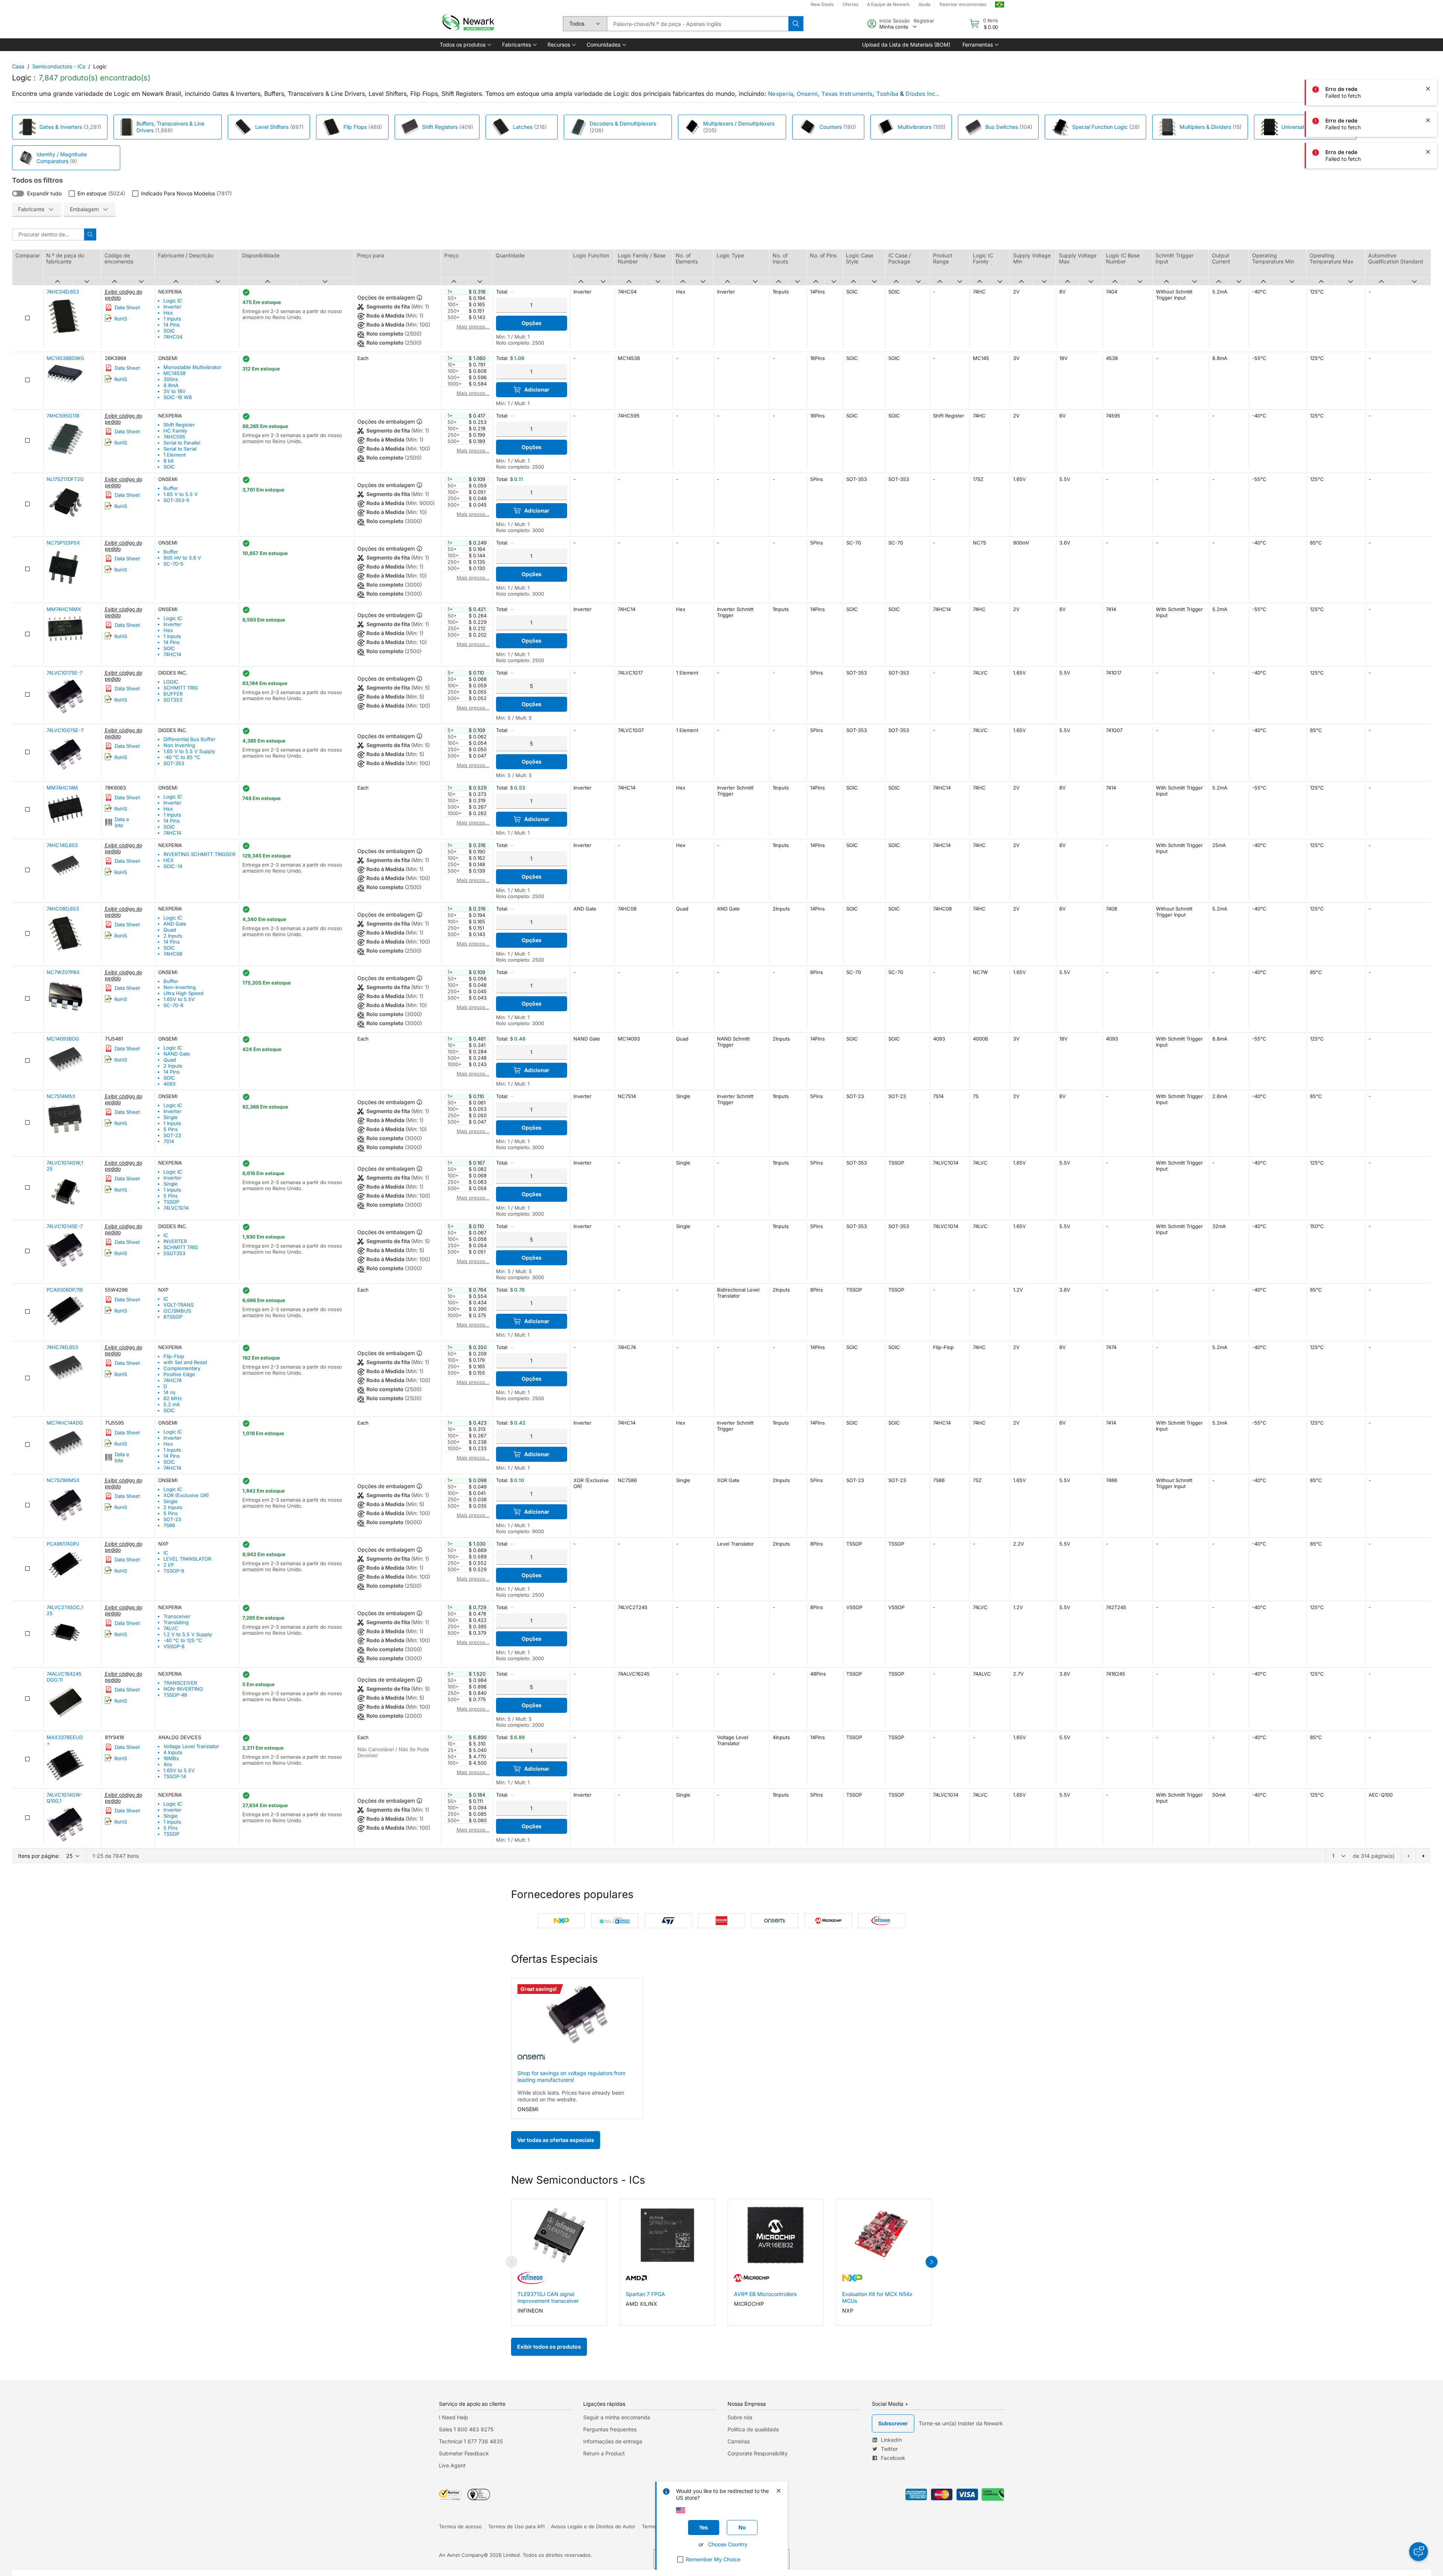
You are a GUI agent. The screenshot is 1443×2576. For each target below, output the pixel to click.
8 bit (169, 461)
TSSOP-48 (175, 1695)
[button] (465, 45)
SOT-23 (172, 1135)
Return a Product (604, 2453)
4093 (169, 1084)
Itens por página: (39, 1856)
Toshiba (887, 94)
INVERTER (175, 1241)
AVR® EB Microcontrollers (765, 2294)
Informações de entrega (613, 2441)
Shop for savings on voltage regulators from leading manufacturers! (571, 2076)
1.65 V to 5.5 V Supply (189, 751)
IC (166, 1235)
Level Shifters (272, 127)
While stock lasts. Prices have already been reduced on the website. (571, 2096)
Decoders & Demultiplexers (623, 123)
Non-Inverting (180, 987)
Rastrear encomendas (963, 4)
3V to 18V (175, 391)
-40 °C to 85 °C (182, 757)
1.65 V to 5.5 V (181, 494)
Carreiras (739, 2441)
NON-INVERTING (183, 1689)
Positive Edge (179, 1374)
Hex (168, 313)
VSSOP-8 (174, 1646)
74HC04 (173, 337)
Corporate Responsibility (758, 2453)
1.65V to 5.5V (179, 999)
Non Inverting (179, 745)
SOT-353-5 (176, 500)
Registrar (924, 21)
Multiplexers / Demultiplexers (739, 123)
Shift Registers (440, 127)
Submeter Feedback (464, 2453)
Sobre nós (740, 2417)
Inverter (172, 307)
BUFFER (173, 694)
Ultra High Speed (183, 993)
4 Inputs (173, 1752)
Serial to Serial (180, 449)
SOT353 (173, 700)
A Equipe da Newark (888, 4)
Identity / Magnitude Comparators (62, 158)
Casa (18, 66)
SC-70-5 (173, 564)
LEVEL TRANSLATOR (187, 1559)
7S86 (169, 1525)
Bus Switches (1002, 127)
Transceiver (177, 1616)
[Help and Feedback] (1419, 2552)
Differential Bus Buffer (189, 739)
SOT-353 (174, 763)
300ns (171, 379)
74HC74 (172, 1380)
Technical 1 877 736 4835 (471, 2441)
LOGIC (171, 682)
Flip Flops (355, 127)
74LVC (171, 1628)
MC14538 (175, 373)
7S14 (169, 1141)
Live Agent (452, 2465)
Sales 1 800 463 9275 (466, 2429)
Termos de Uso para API (516, 2526)
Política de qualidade (753, 2429)
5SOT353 (174, 1253)
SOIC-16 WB (178, 397)
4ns (168, 1764)
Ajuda (924, 4)
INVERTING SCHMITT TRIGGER (199, 854)
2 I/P (169, 1565)
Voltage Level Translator (191, 1746)
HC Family (175, 431)
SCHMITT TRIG (181, 688)
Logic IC (173, 301)
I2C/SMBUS (177, 1311)
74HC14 (172, 654)
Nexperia (780, 94)
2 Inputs (173, 936)
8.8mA (171, 385)
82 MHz (173, 1398)
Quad (170, 930)
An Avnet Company (461, 2555)
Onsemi (807, 94)
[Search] (796, 24)
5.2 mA (172, 1404)
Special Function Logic (1100, 127)
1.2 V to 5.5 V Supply (188, 1634)
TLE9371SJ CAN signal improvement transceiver (548, 2297)
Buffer (171, 488)
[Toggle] (18, 194)
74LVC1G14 (176, 1208)
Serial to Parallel (182, 443)
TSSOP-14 (175, 1776)
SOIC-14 (173, 866)
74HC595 (174, 437)
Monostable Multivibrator (192, 367)
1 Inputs (172, 319)
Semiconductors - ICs (59, 66)
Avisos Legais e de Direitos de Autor (593, 2526)
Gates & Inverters (61, 127)
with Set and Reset (185, 1362)
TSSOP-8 (174, 1571)
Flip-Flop (174, 1356)
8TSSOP (173, 1317)
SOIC (169, 331)
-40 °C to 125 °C (183, 1640)
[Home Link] (467, 24)
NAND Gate (177, 1054)
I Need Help (454, 2417)
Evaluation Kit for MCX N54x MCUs (877, 2297)
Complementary (182, 1368)
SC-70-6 (173, 1005)
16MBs (171, 1758)
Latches (523, 127)
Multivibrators (915, 127)
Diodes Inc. (921, 94)
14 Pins (172, 325)
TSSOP (171, 1202)
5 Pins (171, 1129)
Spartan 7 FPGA (645, 2294)
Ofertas (850, 4)
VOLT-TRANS (178, 1305)
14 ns (169, 1392)
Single (171, 1117)
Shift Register (179, 425)
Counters (831, 127)
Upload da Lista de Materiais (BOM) (906, 45)
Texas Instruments (847, 94)
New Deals (822, 4)
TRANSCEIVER (180, 1683)
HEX (169, 860)
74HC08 (173, 954)
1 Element (175, 455)
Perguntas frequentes (610, 2429)
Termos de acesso (460, 2526)
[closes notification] (1428, 26)
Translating (176, 1622)
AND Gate (175, 924)
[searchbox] (698, 24)
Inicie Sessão (895, 21)
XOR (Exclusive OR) (186, 1495)
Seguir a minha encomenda (617, 2417)
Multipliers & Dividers (1205, 127)
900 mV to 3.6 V (182, 558)
